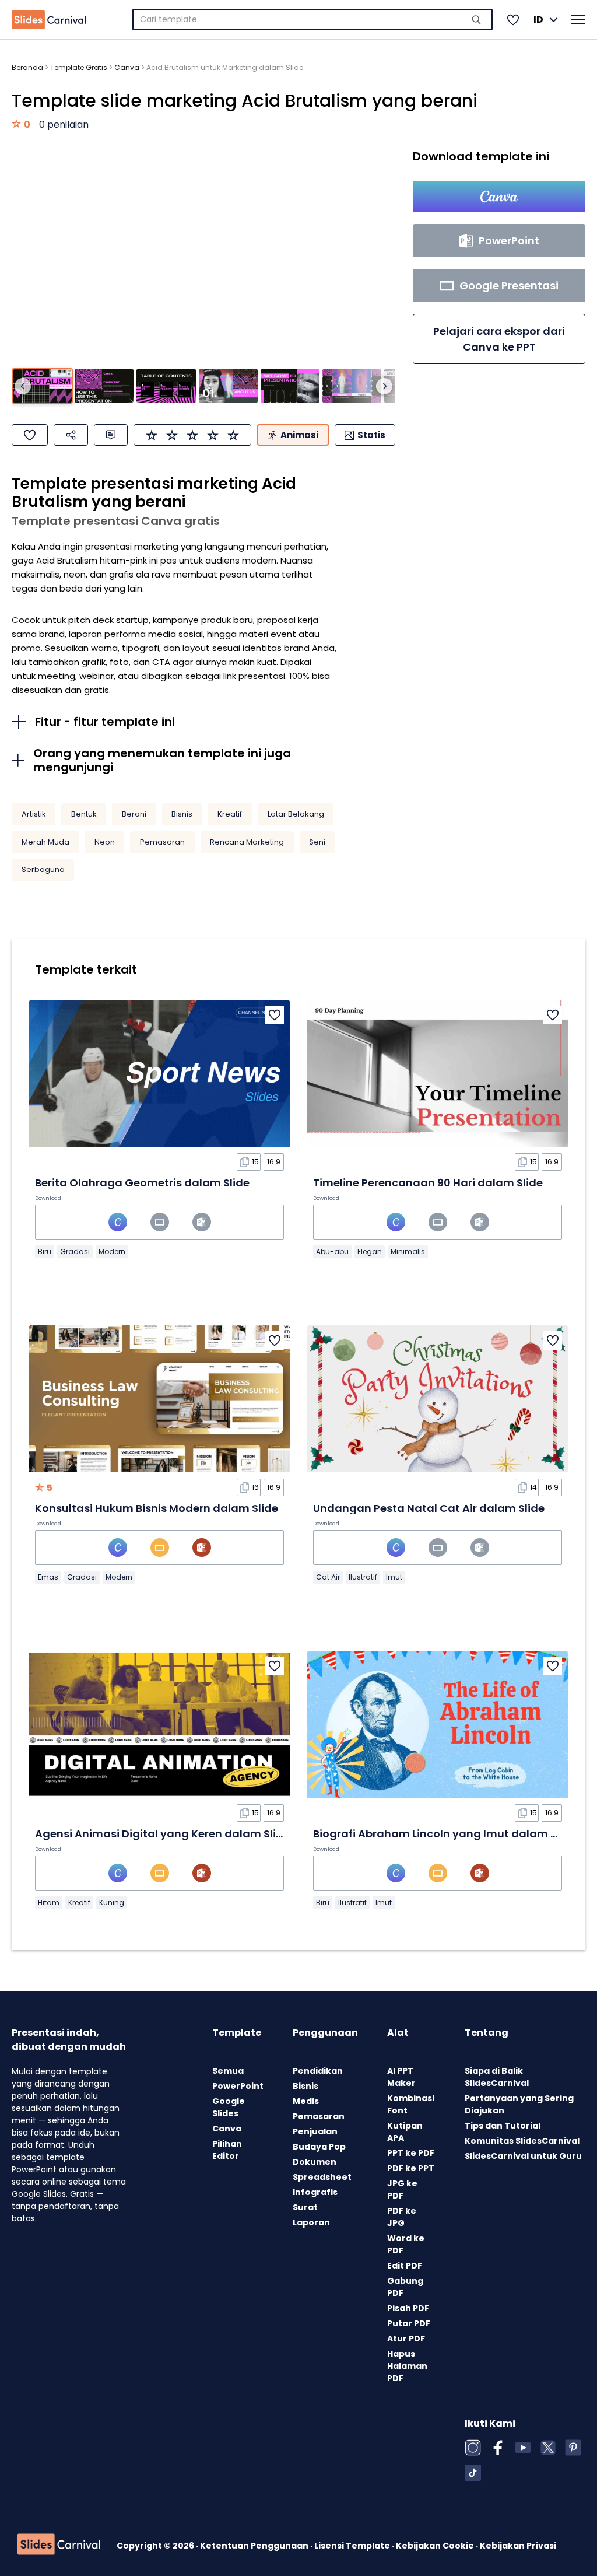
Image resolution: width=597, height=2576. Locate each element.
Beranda (27, 67)
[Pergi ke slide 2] (104, 386)
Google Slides (229, 2107)
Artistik (34, 814)
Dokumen (315, 2162)
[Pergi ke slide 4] (228, 386)
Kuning (112, 1903)
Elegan (370, 1252)
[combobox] (312, 20)
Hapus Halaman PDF (407, 2366)
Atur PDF (406, 2339)
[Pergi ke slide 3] (166, 386)
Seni (317, 842)
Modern (112, 1252)
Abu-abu (332, 1252)
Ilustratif (363, 1577)
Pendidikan (318, 2071)
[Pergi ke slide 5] (290, 386)
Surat (305, 2207)
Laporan (311, 2222)
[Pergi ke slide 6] (352, 386)
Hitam (49, 1903)
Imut (394, 1577)
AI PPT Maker (401, 2077)
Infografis (315, 2192)
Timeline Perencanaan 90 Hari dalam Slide (428, 1183)
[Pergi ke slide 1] (42, 386)
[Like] (30, 435)
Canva (127, 67)
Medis (306, 2101)
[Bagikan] (71, 435)
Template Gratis (79, 67)
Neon (105, 842)
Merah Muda (45, 842)
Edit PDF (405, 2266)
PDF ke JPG (402, 2217)
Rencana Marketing (247, 842)
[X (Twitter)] (548, 2448)
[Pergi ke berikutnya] (384, 386)
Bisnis (182, 814)
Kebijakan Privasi (518, 2546)
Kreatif (230, 814)
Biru (45, 1252)
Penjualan (315, 2131)
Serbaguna (43, 869)
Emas (48, 1577)
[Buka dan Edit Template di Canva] (499, 197)
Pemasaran (162, 842)
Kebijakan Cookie (436, 2546)
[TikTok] (473, 2473)
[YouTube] (523, 2448)
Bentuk (84, 814)
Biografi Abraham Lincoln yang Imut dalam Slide (445, 1834)
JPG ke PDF (402, 2190)
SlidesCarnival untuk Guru (523, 2156)
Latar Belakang (296, 814)
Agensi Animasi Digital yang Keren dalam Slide (162, 1834)
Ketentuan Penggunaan (255, 2546)
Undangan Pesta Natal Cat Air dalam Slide (429, 1508)
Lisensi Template (353, 2546)
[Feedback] (111, 435)
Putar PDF (409, 2323)
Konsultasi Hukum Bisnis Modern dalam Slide (157, 1508)
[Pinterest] (573, 2448)
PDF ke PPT (411, 2168)
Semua (228, 2071)
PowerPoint (238, 2086)
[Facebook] (498, 2448)
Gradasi (75, 1252)
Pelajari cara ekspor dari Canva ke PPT (499, 339)
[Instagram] (473, 2448)
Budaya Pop (319, 2147)
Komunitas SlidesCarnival (522, 2141)
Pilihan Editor (227, 2150)
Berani (134, 814)
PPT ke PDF (411, 2153)
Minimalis (408, 1252)
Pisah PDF (408, 2308)
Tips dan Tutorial (503, 2126)
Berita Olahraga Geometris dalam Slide (142, 1183)
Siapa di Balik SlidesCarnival (497, 2077)
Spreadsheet (322, 2177)
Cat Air (328, 1577)
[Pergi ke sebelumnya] (23, 386)
